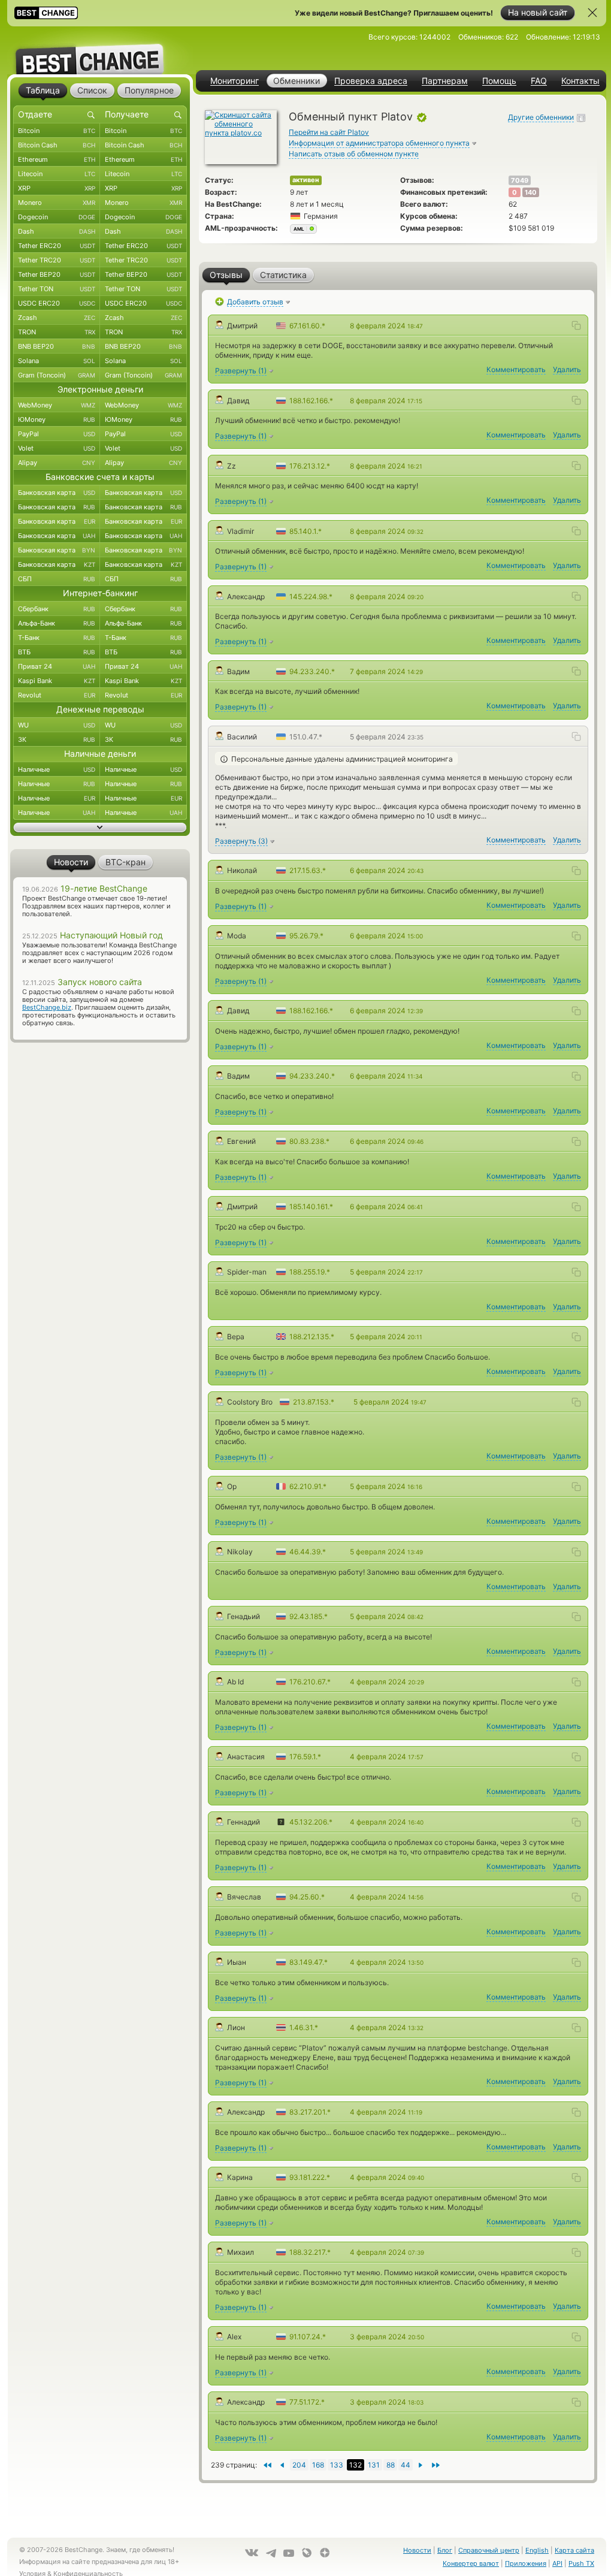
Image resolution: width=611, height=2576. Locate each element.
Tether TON (57, 289)
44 (406, 2465)
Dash (57, 231)
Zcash (57, 318)
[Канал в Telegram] (271, 2553)
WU (57, 725)
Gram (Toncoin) (57, 375)
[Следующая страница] (282, 2465)
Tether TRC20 (57, 260)
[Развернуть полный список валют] (100, 828)
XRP (57, 188)
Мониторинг (235, 81)
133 (337, 2465)
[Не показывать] (592, 13)
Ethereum (57, 159)
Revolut (57, 695)
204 (299, 2465)
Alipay (57, 463)
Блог (445, 2550)
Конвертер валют (471, 2563)
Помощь (499, 81)
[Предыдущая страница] (421, 2465)
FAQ (539, 81)
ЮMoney (57, 419)
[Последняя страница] (267, 2465)
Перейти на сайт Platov (329, 132)
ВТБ (57, 652)
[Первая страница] (436, 2465)
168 (318, 2465)
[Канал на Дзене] (325, 2553)
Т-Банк (57, 638)
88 (391, 2465)
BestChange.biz (47, 1007)
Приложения (526, 2563)
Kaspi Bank (57, 681)
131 (374, 2465)
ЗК (57, 739)
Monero (57, 203)
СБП (57, 579)
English (537, 2550)
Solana (57, 361)
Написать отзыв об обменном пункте (354, 154)
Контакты (580, 81)
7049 (520, 180)
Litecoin (57, 174)
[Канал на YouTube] (289, 2553)
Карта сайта (574, 2550)
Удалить (567, 369)
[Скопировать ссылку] (576, 325)
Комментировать (516, 369)
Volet (57, 448)
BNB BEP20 (57, 346)
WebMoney (57, 405)
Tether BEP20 (57, 274)
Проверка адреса (371, 81)
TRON (57, 332)
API (557, 2563)
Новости (417, 2550)
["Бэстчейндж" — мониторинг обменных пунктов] (100, 50)
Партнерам (445, 81)
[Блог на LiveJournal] (307, 2553)
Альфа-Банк (57, 623)
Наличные (57, 769)
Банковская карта (57, 493)
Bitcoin (57, 131)
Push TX (581, 2563)
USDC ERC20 (57, 303)
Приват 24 (57, 666)
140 (531, 192)
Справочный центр (489, 2550)
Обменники (297, 81)
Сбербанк (57, 609)
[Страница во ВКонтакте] (252, 2553)
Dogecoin (57, 217)
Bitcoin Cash (57, 145)
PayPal (57, 434)
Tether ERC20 (57, 246)
